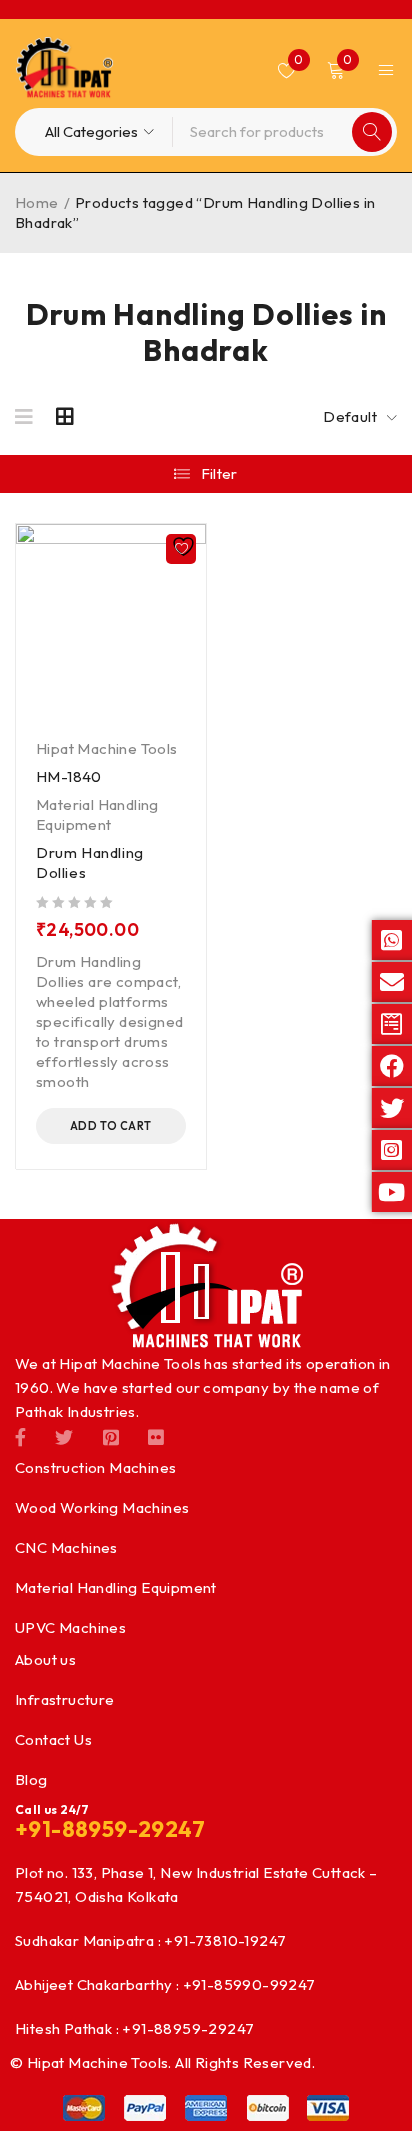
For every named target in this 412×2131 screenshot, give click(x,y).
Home (37, 202)
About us (45, 1659)
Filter (219, 473)
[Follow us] (64, 1436)
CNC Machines (66, 1547)
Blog (31, 1779)
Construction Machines (95, 1467)
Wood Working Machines (102, 1507)
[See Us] (111, 1436)
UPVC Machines (70, 1627)
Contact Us (53, 1739)
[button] (111, 1126)
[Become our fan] (20, 1436)
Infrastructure (65, 1699)
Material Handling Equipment (97, 814)
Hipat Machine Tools (107, 748)
